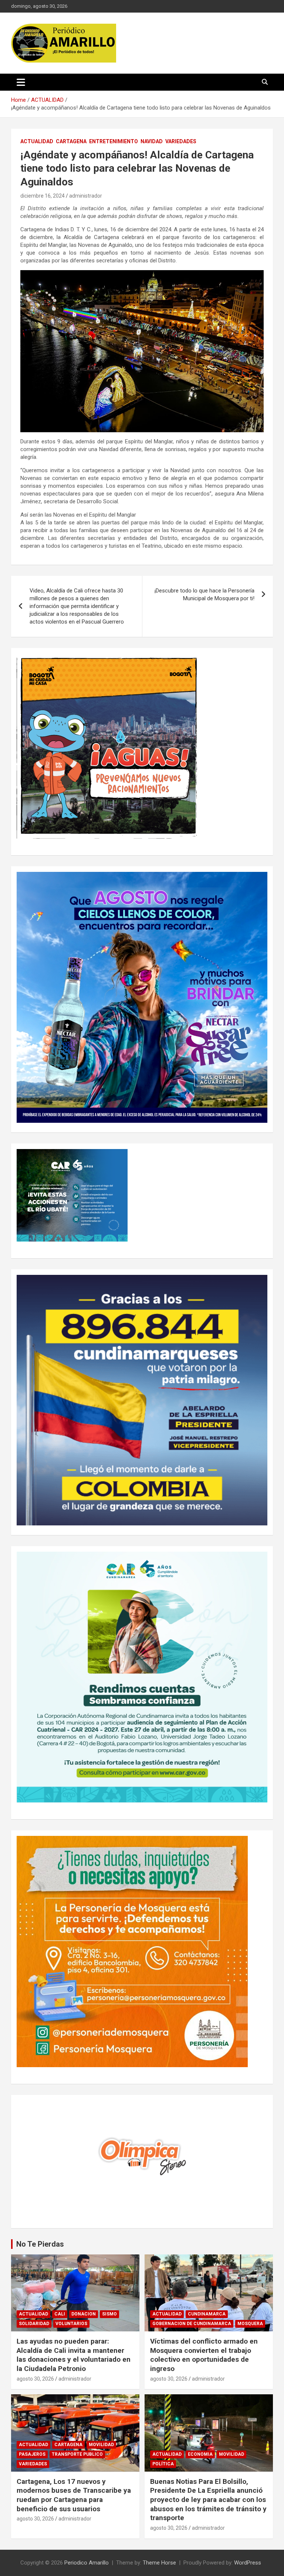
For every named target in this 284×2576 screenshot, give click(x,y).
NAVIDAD (152, 141)
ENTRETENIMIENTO (114, 141)
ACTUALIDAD (37, 141)
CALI (60, 2314)
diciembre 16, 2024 (43, 196)
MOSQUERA (250, 2324)
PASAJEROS (32, 2454)
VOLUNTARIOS (71, 2324)
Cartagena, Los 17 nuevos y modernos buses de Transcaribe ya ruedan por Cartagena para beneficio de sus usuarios (74, 2495)
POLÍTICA (163, 2464)
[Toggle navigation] (21, 82)
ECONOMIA (200, 2454)
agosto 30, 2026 (35, 2379)
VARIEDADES (181, 141)
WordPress (248, 2563)
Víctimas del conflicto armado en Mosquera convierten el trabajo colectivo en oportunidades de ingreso (204, 2355)
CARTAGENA (71, 141)
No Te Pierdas (40, 2244)
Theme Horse (159, 2563)
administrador (86, 196)
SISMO (109, 2314)
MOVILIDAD (101, 2445)
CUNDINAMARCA (207, 2314)
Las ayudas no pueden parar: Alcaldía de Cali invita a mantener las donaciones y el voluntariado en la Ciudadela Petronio (74, 2355)
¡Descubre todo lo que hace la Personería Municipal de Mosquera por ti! (204, 595)
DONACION (84, 2314)
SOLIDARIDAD (34, 2324)
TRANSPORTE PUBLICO (77, 2454)
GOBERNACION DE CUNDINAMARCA (192, 2324)
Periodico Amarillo (87, 2563)
